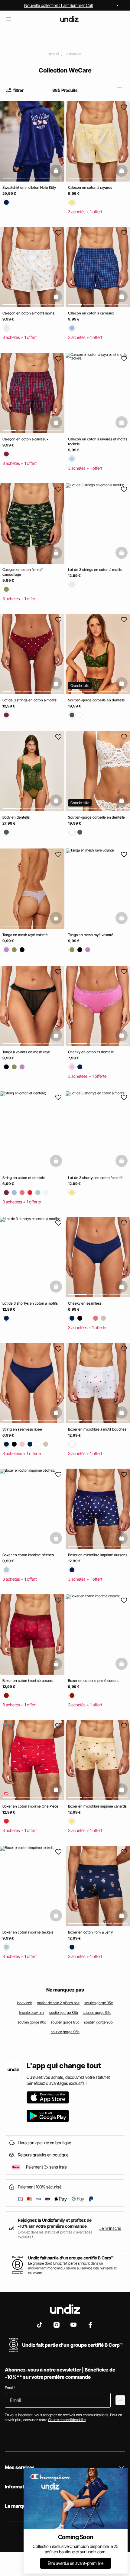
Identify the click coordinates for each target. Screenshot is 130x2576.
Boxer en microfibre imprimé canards (97, 1806)
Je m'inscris (110, 2228)
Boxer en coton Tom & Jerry (90, 1932)
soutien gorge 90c (32, 2022)
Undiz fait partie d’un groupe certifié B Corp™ (71, 2258)
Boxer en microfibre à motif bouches (97, 1429)
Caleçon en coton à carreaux (91, 313)
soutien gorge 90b (98, 2022)
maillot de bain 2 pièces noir (58, 2003)
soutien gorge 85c (65, 2022)
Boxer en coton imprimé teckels (28, 1932)
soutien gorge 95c (99, 2003)
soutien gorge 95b (65, 2032)
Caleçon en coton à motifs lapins (28, 313)
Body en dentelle (16, 818)
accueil (54, 54)
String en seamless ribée (22, 1429)
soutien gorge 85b (64, 2013)
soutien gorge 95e (97, 2013)
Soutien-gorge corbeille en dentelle (96, 700)
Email (10, 2388)
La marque (73, 54)
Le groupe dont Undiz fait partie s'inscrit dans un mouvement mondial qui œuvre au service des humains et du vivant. (72, 2268)
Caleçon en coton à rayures (90, 187)
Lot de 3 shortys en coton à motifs (96, 1178)
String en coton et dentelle (24, 1178)
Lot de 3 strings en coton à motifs (95, 570)
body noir (25, 2003)
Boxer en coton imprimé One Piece (30, 1806)
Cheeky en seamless (85, 1304)
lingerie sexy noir (32, 2013)
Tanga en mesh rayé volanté (25, 935)
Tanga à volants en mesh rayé (26, 1052)
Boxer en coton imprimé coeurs (93, 1681)
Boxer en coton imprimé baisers (28, 1681)
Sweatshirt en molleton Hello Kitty (29, 187)
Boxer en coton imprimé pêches (28, 1555)
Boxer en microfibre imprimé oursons (98, 1555)
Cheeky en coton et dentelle (91, 1052)
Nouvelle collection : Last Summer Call (58, 5)
